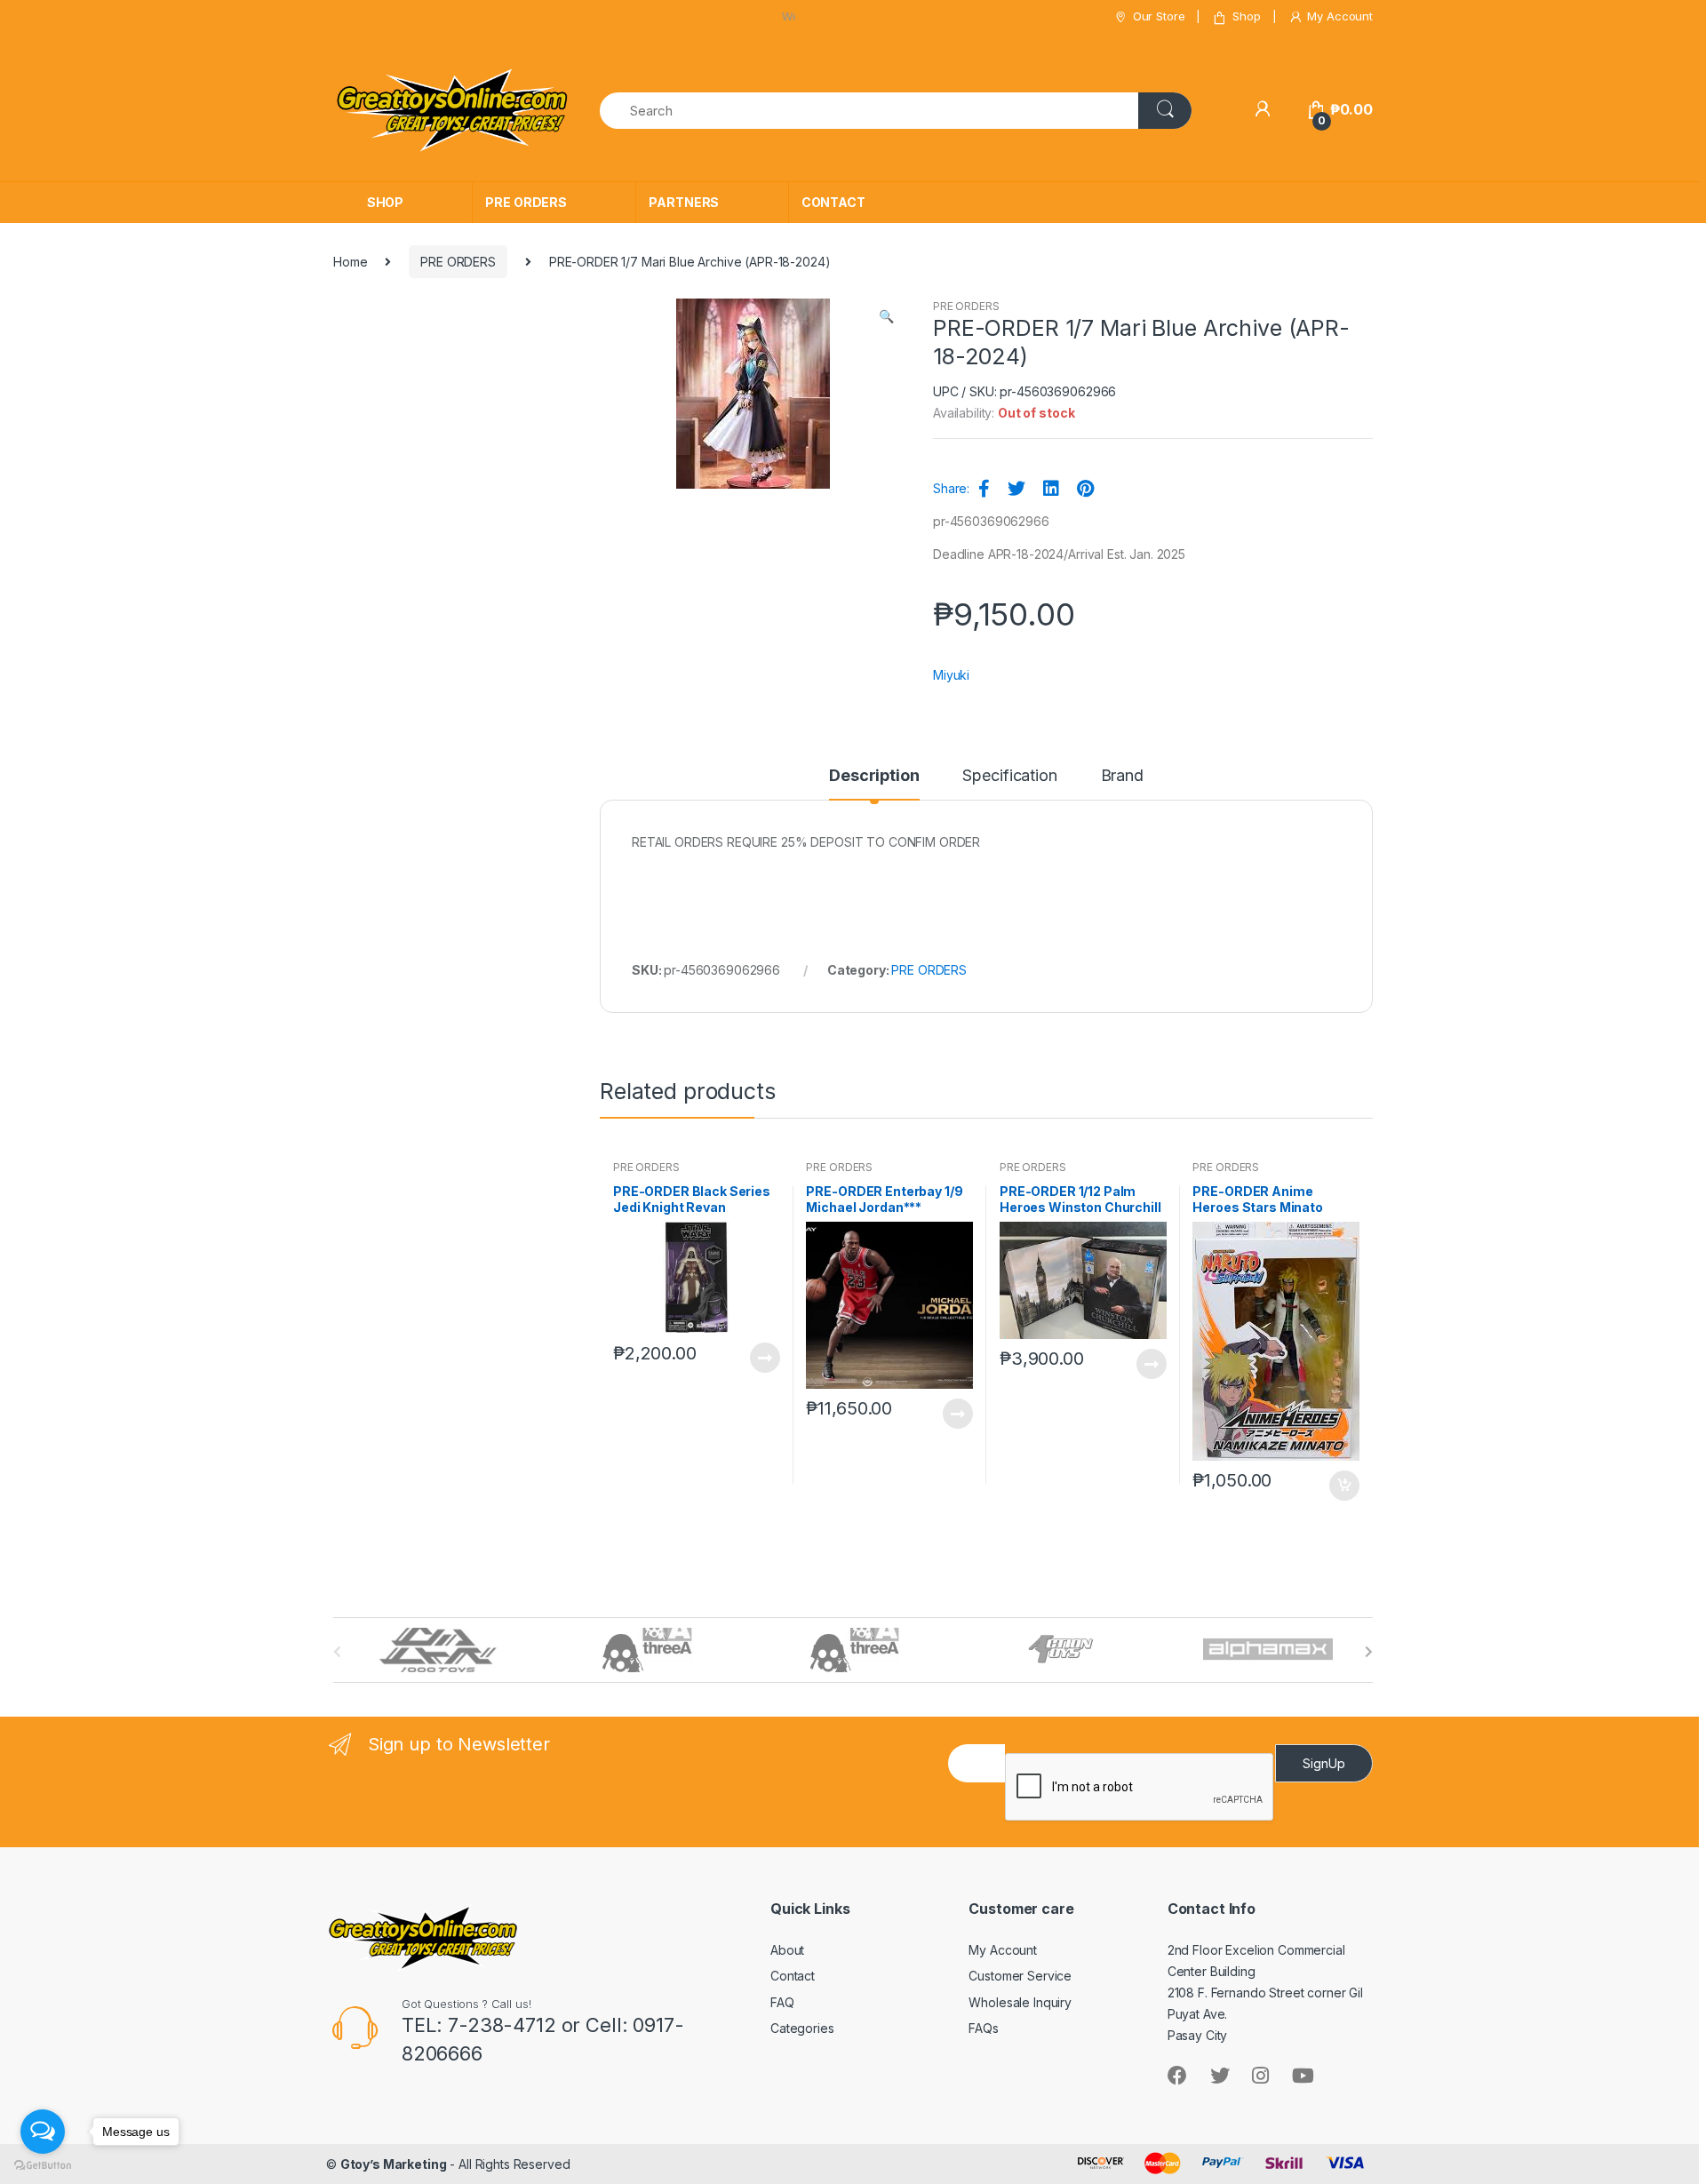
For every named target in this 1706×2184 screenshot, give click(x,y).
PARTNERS (684, 202)
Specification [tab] (1009, 776)
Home (350, 262)
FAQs (983, 2028)
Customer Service (1020, 1976)
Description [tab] (874, 776)
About (787, 1950)
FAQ (782, 2002)
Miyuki (951, 675)
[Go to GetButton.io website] (43, 2166)
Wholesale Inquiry (1020, 2002)
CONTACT (833, 202)
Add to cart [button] (1343, 1486)
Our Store (1159, 16)
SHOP (385, 202)
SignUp (1324, 1763)
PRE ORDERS (526, 202)
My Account (1340, 16)
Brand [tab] (1122, 776)
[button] (886, 318)
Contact (793, 1976)
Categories (802, 2028)
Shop (1246, 16)
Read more (764, 1358)
